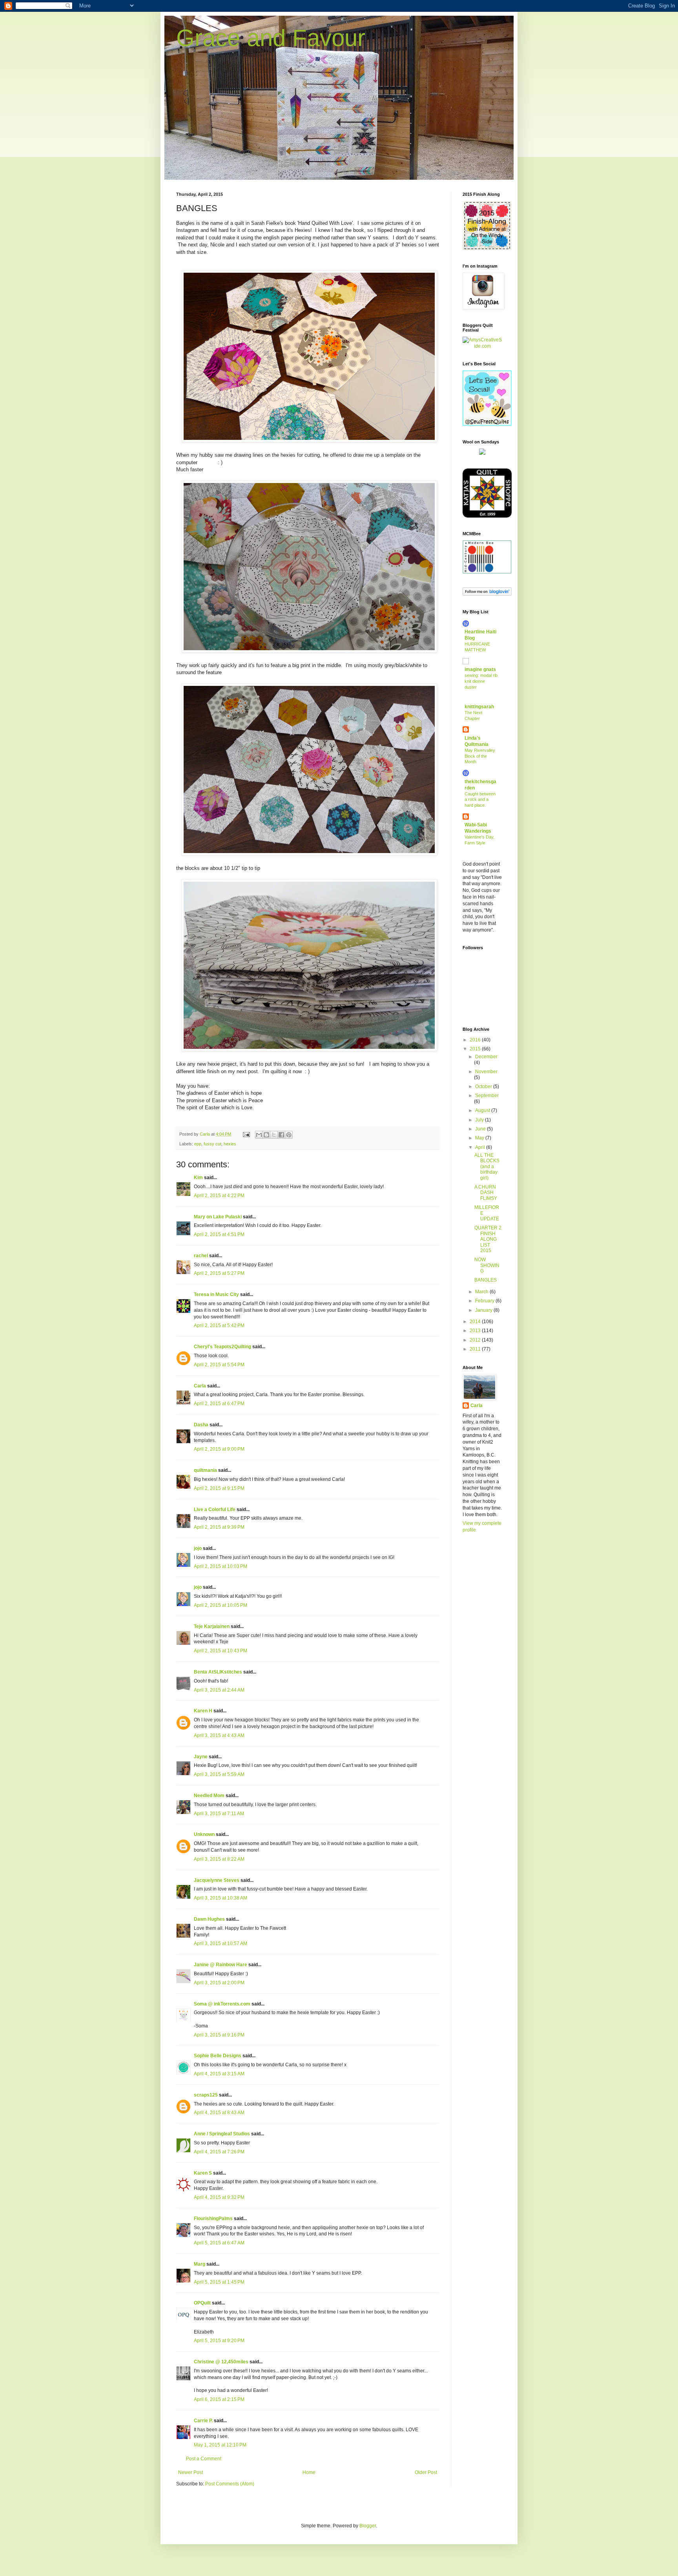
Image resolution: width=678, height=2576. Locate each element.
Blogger (368, 2526)
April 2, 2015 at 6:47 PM (219, 1404)
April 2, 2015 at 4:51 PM (219, 1234)
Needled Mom (209, 1796)
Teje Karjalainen (212, 1626)
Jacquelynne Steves (217, 1880)
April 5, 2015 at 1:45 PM (219, 2282)
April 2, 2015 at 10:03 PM (221, 1566)
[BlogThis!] (266, 1135)
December (486, 1057)
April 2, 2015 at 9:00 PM (219, 1449)
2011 (476, 1349)
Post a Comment (204, 2459)
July (480, 1120)
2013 (476, 1331)
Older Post (426, 2472)
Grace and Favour (271, 38)
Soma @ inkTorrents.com (222, 2004)
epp (198, 1144)
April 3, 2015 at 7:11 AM (219, 1814)
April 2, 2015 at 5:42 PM (219, 1325)
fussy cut (212, 1144)
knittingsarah (479, 707)
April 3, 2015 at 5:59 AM (219, 1774)
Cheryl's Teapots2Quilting (222, 1347)
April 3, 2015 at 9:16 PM (219, 2035)
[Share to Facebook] (281, 1135)
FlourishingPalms (213, 2219)
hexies (230, 1144)
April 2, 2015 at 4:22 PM (219, 1196)
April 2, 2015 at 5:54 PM (219, 1365)
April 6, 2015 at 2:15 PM (219, 2399)
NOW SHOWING (487, 1265)
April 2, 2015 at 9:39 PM (219, 1527)
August (483, 1110)
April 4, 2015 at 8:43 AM (219, 2113)
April (481, 1147)
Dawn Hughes (209, 1919)
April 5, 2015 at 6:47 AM (219, 2243)
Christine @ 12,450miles (222, 2362)
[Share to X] (274, 1135)
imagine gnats (480, 669)
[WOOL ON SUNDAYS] (482, 453)
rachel (201, 1256)
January (484, 1310)
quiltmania (205, 1470)
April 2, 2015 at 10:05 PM (221, 1605)
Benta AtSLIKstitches (218, 1672)
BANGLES (486, 1280)
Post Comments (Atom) (230, 2484)
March (482, 1292)
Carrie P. (203, 2421)
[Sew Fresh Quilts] (487, 424)
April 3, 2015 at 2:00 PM (219, 1983)
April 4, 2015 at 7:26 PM (219, 2152)
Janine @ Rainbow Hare (221, 1965)
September (487, 1096)
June (481, 1129)
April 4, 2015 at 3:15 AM (219, 2074)
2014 (476, 1322)
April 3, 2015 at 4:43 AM (219, 1736)
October (484, 1087)
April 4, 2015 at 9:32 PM (219, 2197)
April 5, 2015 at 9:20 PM (219, 2341)
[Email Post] (246, 1134)
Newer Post (190, 2472)
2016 (476, 1040)
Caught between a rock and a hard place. (480, 800)
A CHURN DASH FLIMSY (486, 1193)
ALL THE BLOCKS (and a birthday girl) (487, 1167)
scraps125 (206, 2095)
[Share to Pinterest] (289, 1135)
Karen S (203, 2173)
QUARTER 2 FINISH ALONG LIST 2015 (488, 1239)
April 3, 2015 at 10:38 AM (221, 1898)
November (486, 1072)
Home (309, 2472)
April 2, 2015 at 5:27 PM (219, 1273)
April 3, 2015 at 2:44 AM (219, 1690)
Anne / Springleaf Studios (222, 2134)
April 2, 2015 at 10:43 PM (221, 1651)
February (485, 1301)
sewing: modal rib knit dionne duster (481, 681)
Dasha (201, 1425)
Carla (200, 1386)
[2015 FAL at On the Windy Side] (487, 248)
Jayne (201, 1757)
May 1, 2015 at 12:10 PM (220, 2445)
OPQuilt (202, 2303)
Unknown (204, 1834)
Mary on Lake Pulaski (218, 1217)
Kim (198, 1178)
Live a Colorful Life (215, 1510)
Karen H (203, 1711)
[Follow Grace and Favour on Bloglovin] (487, 594)
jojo (198, 1548)
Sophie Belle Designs (218, 2056)
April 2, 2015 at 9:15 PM (219, 1488)
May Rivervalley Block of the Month (480, 756)
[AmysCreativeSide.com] (482, 346)
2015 (476, 1049)
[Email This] (259, 1135)
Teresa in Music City (216, 1294)
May (480, 1138)
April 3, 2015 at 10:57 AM (221, 1943)
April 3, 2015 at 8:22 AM (219, 1859)
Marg (200, 2264)
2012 (476, 1340)
